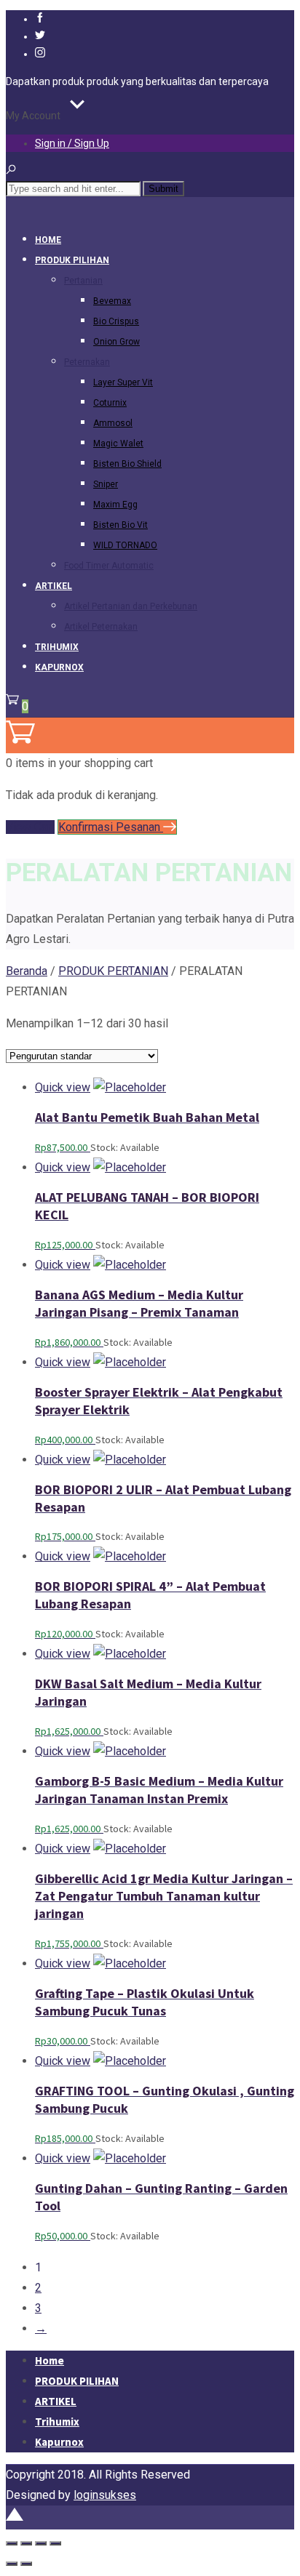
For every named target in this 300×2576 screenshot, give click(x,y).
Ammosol (113, 423)
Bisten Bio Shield (127, 464)
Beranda (27, 971)
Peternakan (87, 362)
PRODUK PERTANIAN (113, 971)
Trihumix (57, 647)
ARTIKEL (54, 586)
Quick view (63, 1087)
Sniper (106, 484)
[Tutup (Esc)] (55, 2543)
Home (48, 240)
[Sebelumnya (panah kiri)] (12, 2564)
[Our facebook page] (40, 19)
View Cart (30, 827)
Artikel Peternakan (101, 627)
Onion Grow (117, 342)
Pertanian (83, 281)
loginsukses (105, 2495)
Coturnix (110, 403)
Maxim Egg (115, 505)
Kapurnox (59, 667)
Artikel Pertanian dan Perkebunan (131, 606)
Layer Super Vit (123, 382)
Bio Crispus (116, 321)
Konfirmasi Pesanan (111, 827)
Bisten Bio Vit (121, 525)
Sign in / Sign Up (72, 143)
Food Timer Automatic (109, 566)
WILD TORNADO (125, 545)
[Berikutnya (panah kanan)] (26, 2564)
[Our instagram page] (40, 54)
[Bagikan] (41, 2543)
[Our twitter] (40, 36)
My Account (33, 116)
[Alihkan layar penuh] (26, 2543)
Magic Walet (118, 444)
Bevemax (112, 301)
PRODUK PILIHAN (72, 260)
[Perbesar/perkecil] (12, 2543)
